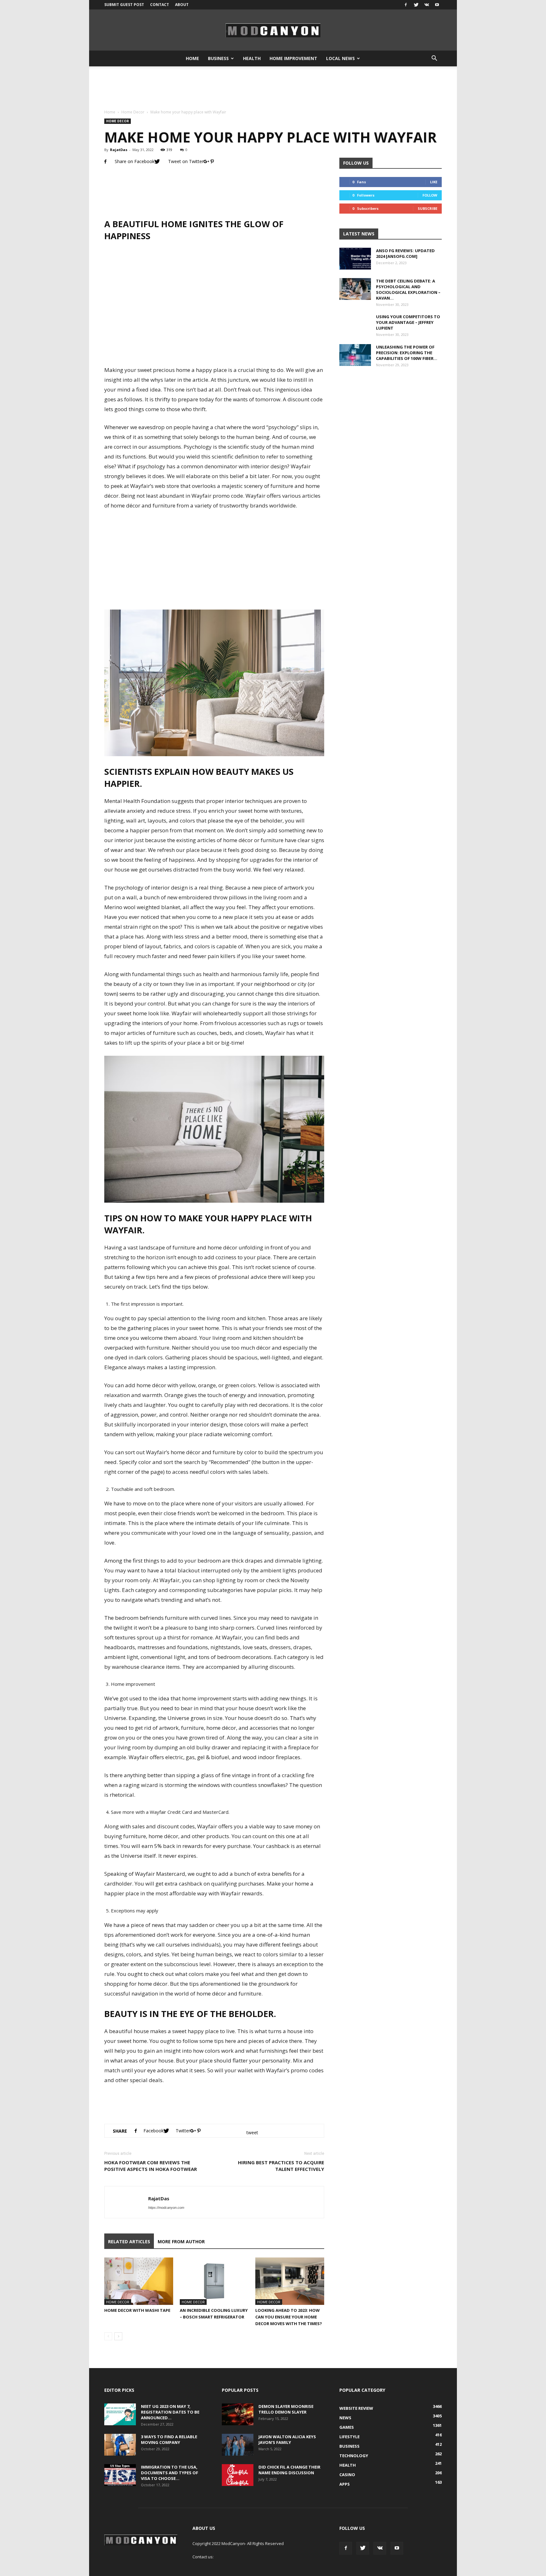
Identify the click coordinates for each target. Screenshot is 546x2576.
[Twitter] (416, 5)
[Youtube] (437, 5)
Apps (345, 2484)
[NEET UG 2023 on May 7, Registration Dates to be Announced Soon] (120, 2414)
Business (218, 58)
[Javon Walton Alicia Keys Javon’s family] (238, 2445)
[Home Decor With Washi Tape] (139, 2281)
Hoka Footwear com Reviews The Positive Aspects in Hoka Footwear (151, 2166)
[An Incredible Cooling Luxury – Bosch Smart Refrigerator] (214, 2281)
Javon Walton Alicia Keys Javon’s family (287, 2439)
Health (252, 58)
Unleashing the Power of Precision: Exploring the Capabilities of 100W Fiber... (407, 353)
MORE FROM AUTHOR (181, 2242)
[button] (434, 58)
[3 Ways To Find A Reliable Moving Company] (120, 2445)
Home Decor (133, 112)
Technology (354, 2456)
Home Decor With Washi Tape (137, 2310)
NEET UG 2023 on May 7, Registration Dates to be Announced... (170, 2412)
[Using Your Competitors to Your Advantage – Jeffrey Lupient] (355, 330)
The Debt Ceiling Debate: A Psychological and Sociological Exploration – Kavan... (408, 289)
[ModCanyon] (273, 30)
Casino (347, 2475)
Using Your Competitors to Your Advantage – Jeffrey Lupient (408, 322)
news (345, 2418)
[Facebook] (406, 5)
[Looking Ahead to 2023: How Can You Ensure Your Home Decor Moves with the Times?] (290, 2281)
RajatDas (119, 150)
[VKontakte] (427, 5)
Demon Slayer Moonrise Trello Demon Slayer (286, 2409)
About (182, 5)
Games (347, 2427)
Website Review (356, 2408)
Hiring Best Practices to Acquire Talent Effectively (281, 2166)
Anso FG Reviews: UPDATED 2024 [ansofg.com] (405, 253)
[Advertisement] (273, 88)
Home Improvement (293, 58)
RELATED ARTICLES (129, 2242)
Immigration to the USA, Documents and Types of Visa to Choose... (170, 2473)
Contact (160, 5)
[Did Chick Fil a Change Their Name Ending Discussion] (238, 2475)
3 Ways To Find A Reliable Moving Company (169, 2439)
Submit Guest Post (124, 5)
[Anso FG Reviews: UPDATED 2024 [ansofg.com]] (355, 259)
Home (192, 58)
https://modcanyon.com (166, 2208)
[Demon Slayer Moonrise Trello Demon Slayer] (238, 2414)
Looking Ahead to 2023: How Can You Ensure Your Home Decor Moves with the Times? (289, 2317)
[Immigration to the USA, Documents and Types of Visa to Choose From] (120, 2475)
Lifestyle (349, 2437)
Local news (340, 58)
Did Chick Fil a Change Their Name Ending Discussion (289, 2470)
